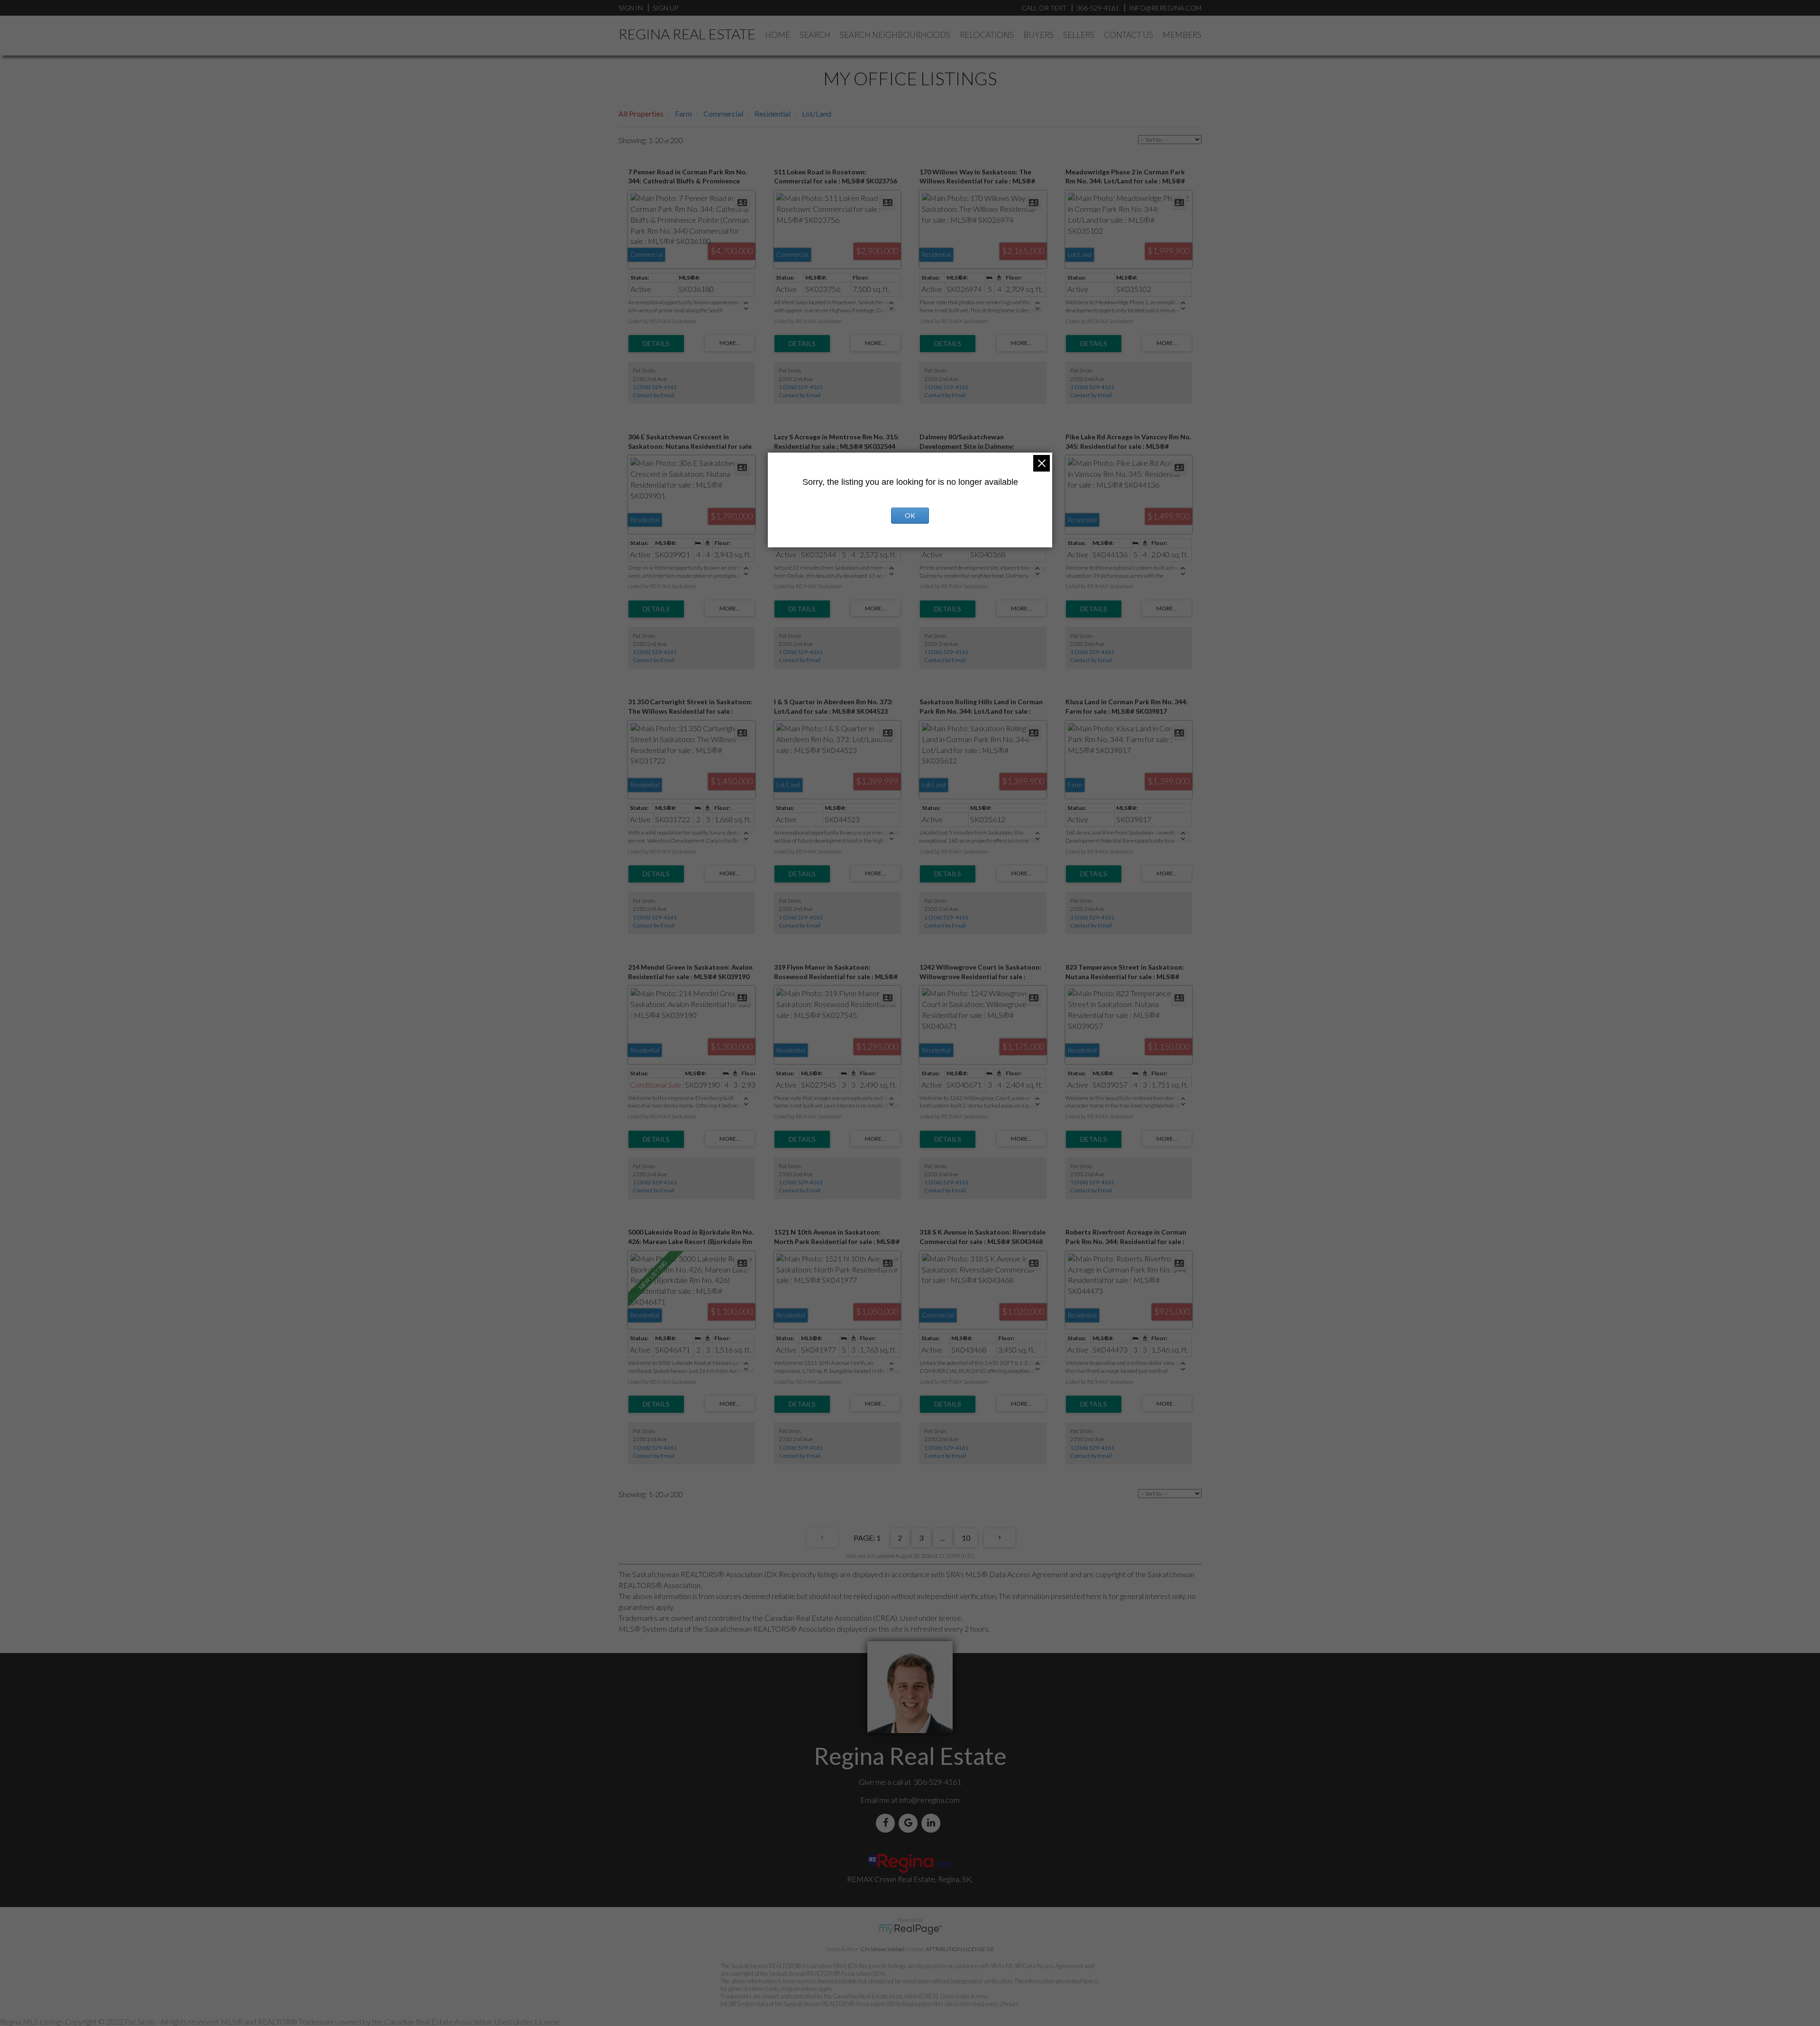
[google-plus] (910, 1823)
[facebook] (887, 1823)
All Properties (641, 114)
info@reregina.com (929, 1800)
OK (910, 515)
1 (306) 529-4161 (655, 387)
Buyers (1038, 35)
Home (778, 35)
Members (1182, 35)
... (942, 1538)
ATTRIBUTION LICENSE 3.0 (960, 1949)
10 (966, 1538)
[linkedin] (933, 1823)
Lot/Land (817, 114)
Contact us (1128, 35)
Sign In (631, 8)
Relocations (987, 35)
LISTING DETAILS (656, 344)
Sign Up (665, 8)
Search (815, 35)
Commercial (723, 114)
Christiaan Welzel (883, 1949)
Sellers (1079, 35)
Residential (773, 114)
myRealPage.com (910, 1929)
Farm (683, 114)
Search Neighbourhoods (895, 35)
